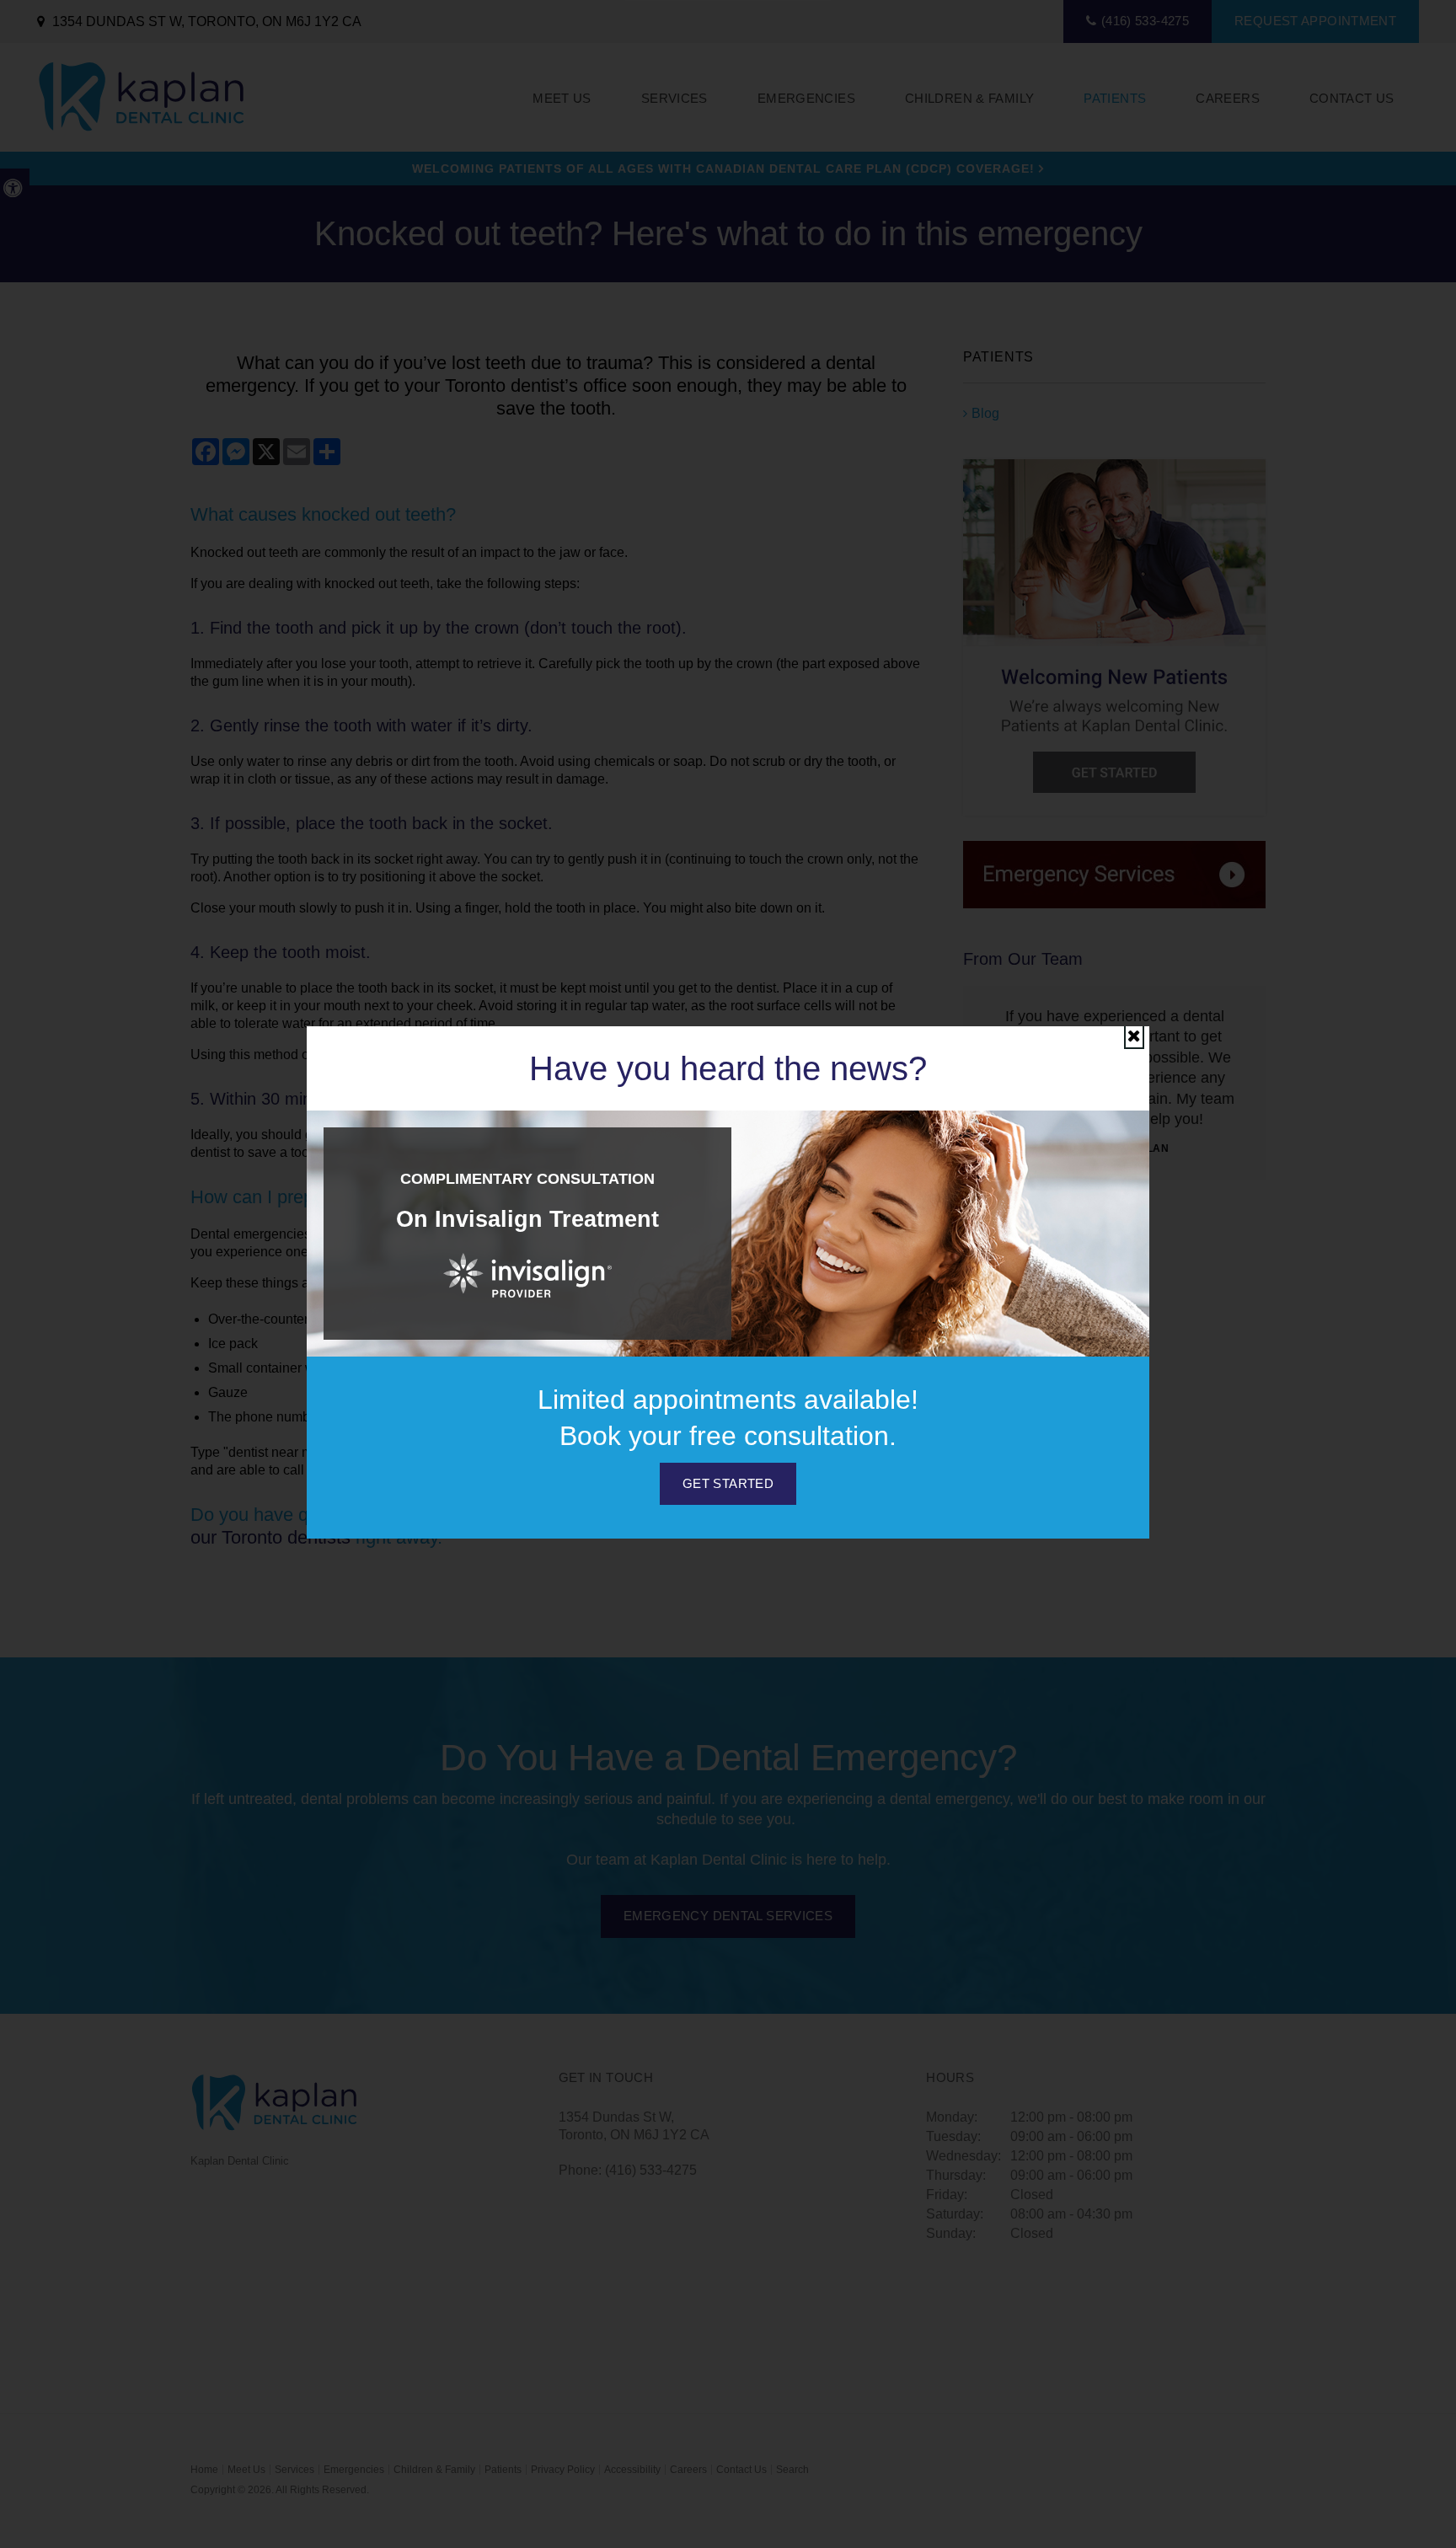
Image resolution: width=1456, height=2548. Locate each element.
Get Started (728, 1483)
